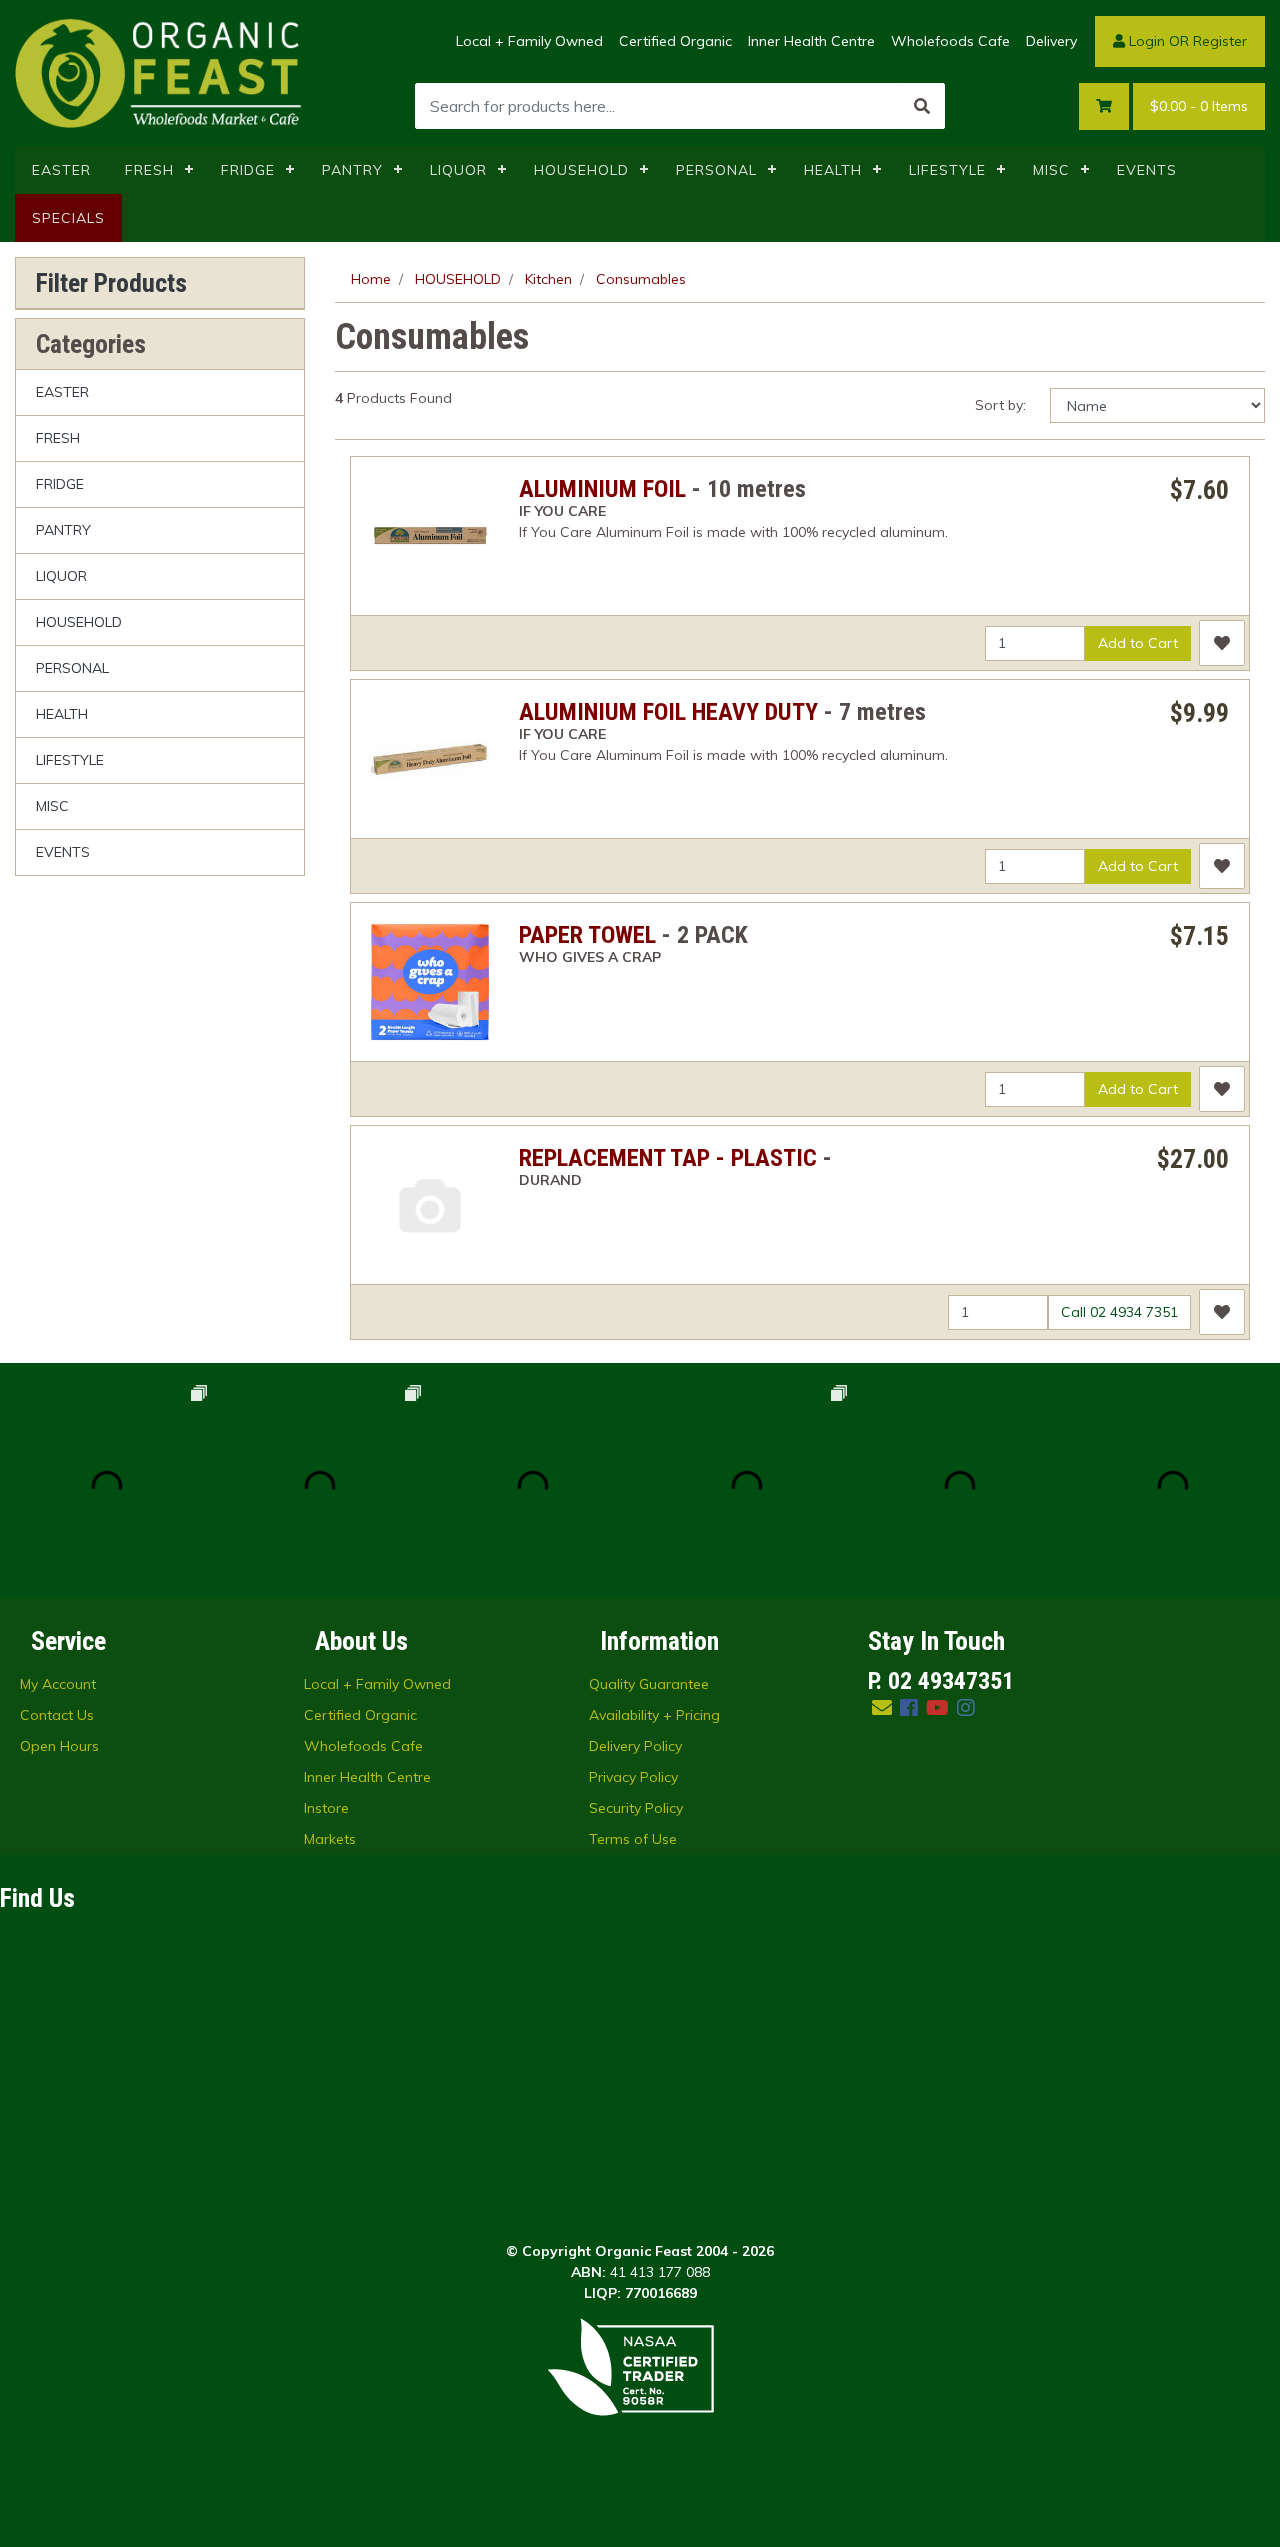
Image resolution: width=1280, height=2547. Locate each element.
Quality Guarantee (649, 1684)
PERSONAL (716, 170)
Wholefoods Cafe (950, 41)
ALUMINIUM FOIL (602, 489)
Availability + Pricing (654, 1715)
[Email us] (882, 1707)
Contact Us (57, 1715)
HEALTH (833, 170)
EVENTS (1147, 170)
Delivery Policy (635, 1746)
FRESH (149, 170)
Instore (326, 1808)
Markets (330, 1839)
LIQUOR (458, 170)
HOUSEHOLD (581, 170)
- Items (1199, 106)
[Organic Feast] (160, 72)
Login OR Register (1186, 41)
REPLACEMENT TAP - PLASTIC (668, 1158)
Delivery (1051, 41)
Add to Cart (1138, 643)
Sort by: (1000, 405)
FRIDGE (248, 170)
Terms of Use (633, 1839)
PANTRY (352, 170)
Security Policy (636, 1808)
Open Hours (59, 1746)
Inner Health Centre (811, 41)
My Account (58, 1684)
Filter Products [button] (111, 283)
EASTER (61, 170)
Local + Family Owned (529, 41)
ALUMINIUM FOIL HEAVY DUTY (668, 712)
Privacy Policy (633, 1777)
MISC (1051, 170)
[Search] (922, 106)
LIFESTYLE (947, 170)
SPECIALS (68, 218)
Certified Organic (675, 41)
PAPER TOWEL (587, 935)
